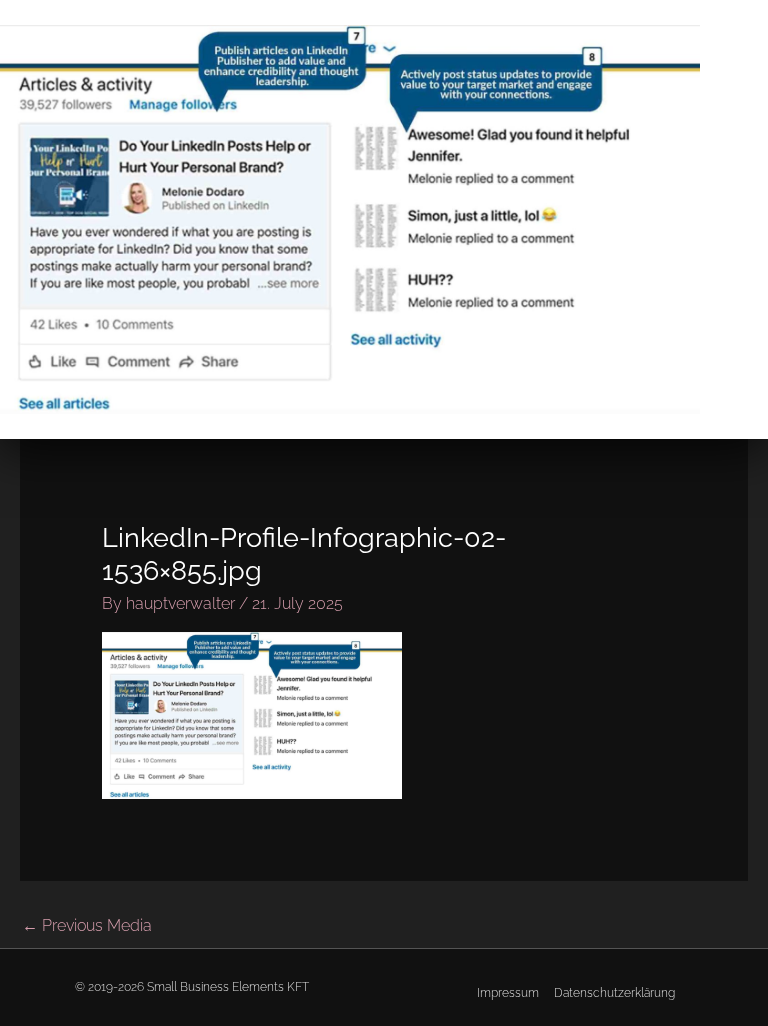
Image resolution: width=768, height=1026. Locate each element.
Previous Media (87, 925)
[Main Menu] (742, 220)
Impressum (508, 993)
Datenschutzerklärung (614, 993)
